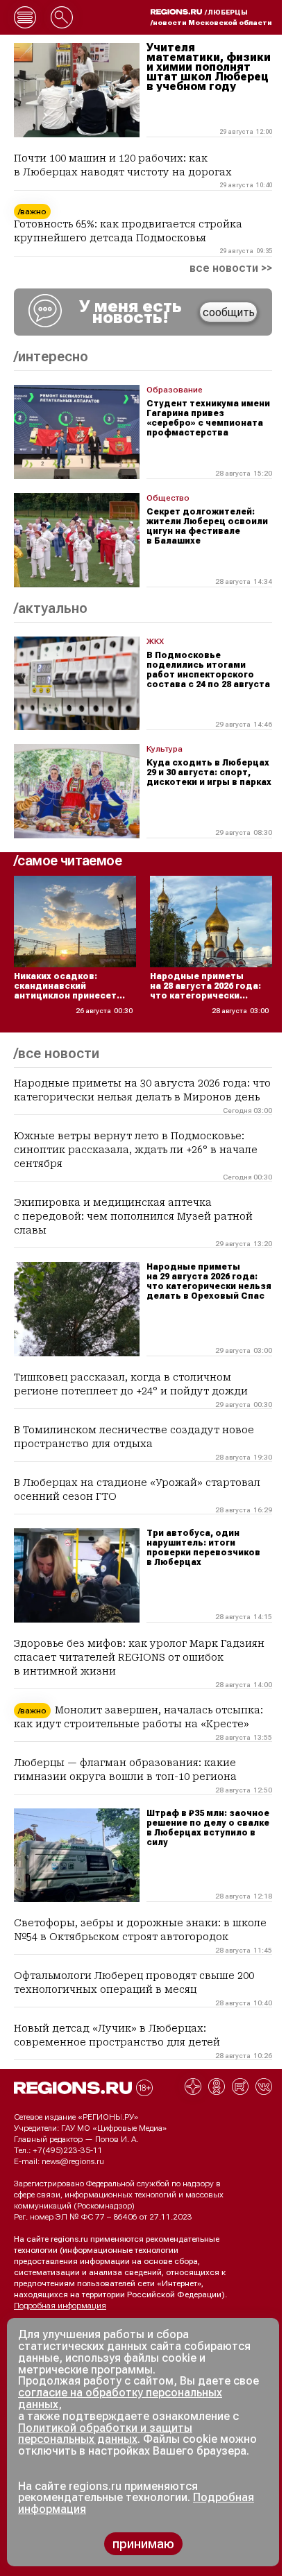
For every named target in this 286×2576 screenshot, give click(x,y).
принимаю (143, 2544)
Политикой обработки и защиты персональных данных (105, 2434)
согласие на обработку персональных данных (120, 2398)
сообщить (229, 312)
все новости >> (231, 268)
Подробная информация (60, 2306)
